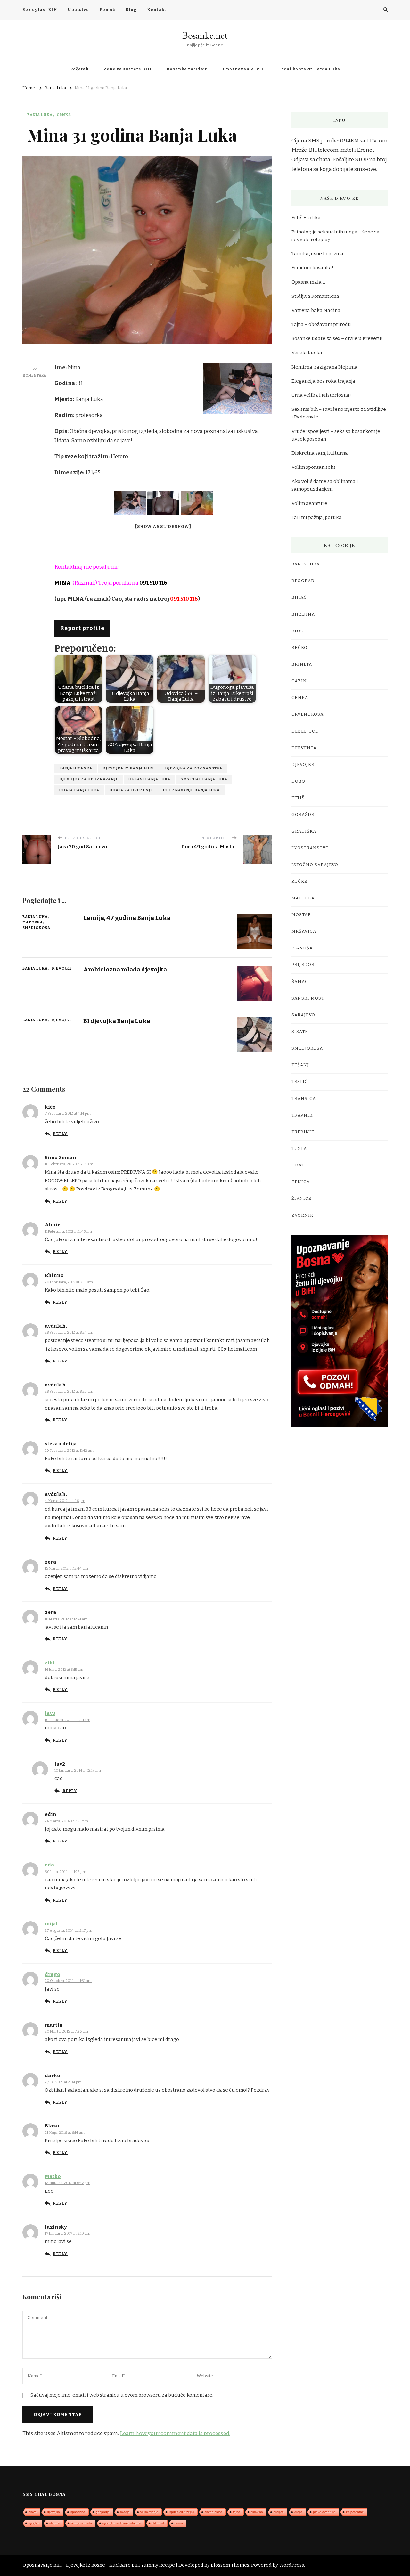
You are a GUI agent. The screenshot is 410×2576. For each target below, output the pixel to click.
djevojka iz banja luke (129, 768)
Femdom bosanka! (312, 268)
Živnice (301, 1199)
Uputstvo (78, 10)
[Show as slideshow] (163, 527)
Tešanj (300, 1065)
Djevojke (62, 968)
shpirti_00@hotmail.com (229, 1349)
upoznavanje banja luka (191, 790)
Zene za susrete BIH (128, 69)
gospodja (103, 2512)
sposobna (78, 2512)
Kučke (299, 882)
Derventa (304, 748)
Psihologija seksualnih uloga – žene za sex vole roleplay (336, 236)
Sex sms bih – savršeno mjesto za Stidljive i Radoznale (339, 413)
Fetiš (298, 798)
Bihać (299, 597)
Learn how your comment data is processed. (175, 2433)
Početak (79, 69)
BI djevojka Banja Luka (117, 1021)
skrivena (257, 2512)
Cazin (299, 681)
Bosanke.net (205, 35)
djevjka (34, 2523)
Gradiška (304, 831)
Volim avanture (309, 503)
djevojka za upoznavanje (89, 779)
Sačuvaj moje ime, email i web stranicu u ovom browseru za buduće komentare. (122, 2395)
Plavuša (302, 948)
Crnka (64, 115)
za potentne (355, 2512)
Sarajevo (303, 1015)
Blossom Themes (230, 2565)
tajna (237, 2512)
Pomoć (107, 10)
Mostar (301, 915)
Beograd (303, 581)
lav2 (50, 1713)
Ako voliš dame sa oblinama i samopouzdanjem (325, 485)
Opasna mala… (308, 282)
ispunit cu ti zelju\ (181, 2512)
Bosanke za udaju (187, 69)
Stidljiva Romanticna (315, 296)
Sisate (300, 1032)
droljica (279, 2512)
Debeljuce (305, 731)
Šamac (300, 982)
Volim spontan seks (314, 467)
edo (49, 1865)
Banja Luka (40, 115)
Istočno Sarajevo (315, 865)
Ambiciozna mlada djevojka (125, 969)
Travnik (302, 1115)
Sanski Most (308, 998)
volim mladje (149, 2512)
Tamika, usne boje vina (317, 254)
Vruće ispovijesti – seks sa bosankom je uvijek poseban (336, 435)
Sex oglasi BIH (40, 10)
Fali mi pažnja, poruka (317, 517)
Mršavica (304, 931)
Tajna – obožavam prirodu (321, 324)
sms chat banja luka (204, 779)
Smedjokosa (36, 928)
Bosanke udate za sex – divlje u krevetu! (337, 338)
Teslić (300, 1082)
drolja (298, 2512)
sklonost (158, 2523)
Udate (299, 1165)
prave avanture (324, 2512)
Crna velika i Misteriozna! (321, 395)
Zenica (301, 1182)
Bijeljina (303, 614)
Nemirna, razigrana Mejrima (324, 367)
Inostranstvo (310, 848)
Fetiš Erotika (306, 218)
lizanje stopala (81, 2523)
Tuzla (299, 1149)
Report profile (82, 628)
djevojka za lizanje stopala (122, 2523)
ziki (50, 1663)
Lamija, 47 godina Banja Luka (127, 918)
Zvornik (302, 1215)
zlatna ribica (213, 2512)
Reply (60, 1134)
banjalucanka (76, 768)
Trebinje (303, 1132)
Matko (53, 2176)
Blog (131, 10)
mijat (51, 1924)
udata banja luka (79, 790)
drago (53, 1974)
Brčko (299, 648)
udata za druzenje (131, 790)
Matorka (33, 922)
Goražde (303, 815)
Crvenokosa (307, 714)
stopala (55, 2523)
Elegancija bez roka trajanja (323, 381)
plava (33, 2512)
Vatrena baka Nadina (316, 310)
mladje (125, 2512)
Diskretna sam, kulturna (320, 453)
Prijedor (303, 965)
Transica (304, 1099)
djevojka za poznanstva (194, 768)
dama (179, 2523)
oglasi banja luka (149, 779)
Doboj (299, 781)
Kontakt (157, 10)
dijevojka (53, 2512)
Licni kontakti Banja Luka (310, 69)
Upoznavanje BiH (243, 69)
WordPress (291, 2565)
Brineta (302, 664)
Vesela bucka (307, 353)
